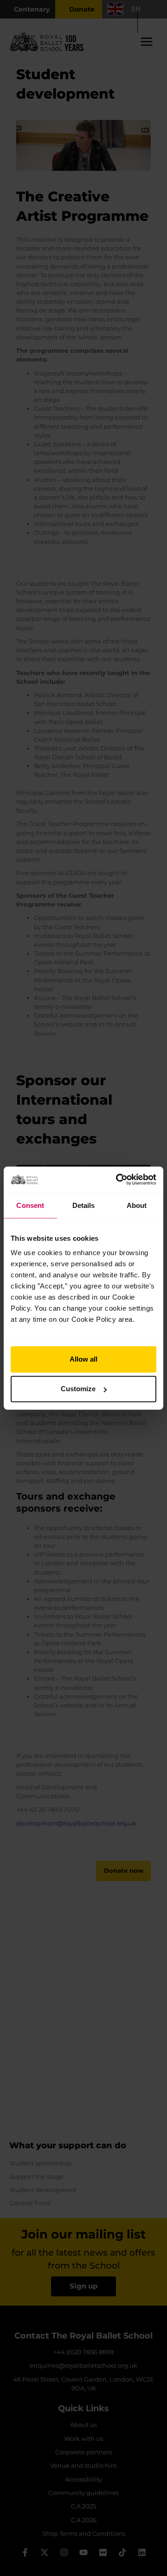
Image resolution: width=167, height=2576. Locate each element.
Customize (78, 1389)
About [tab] (137, 1205)
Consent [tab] (30, 1205)
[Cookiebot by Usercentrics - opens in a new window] (118, 1180)
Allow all (83, 1359)
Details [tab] (84, 1205)
